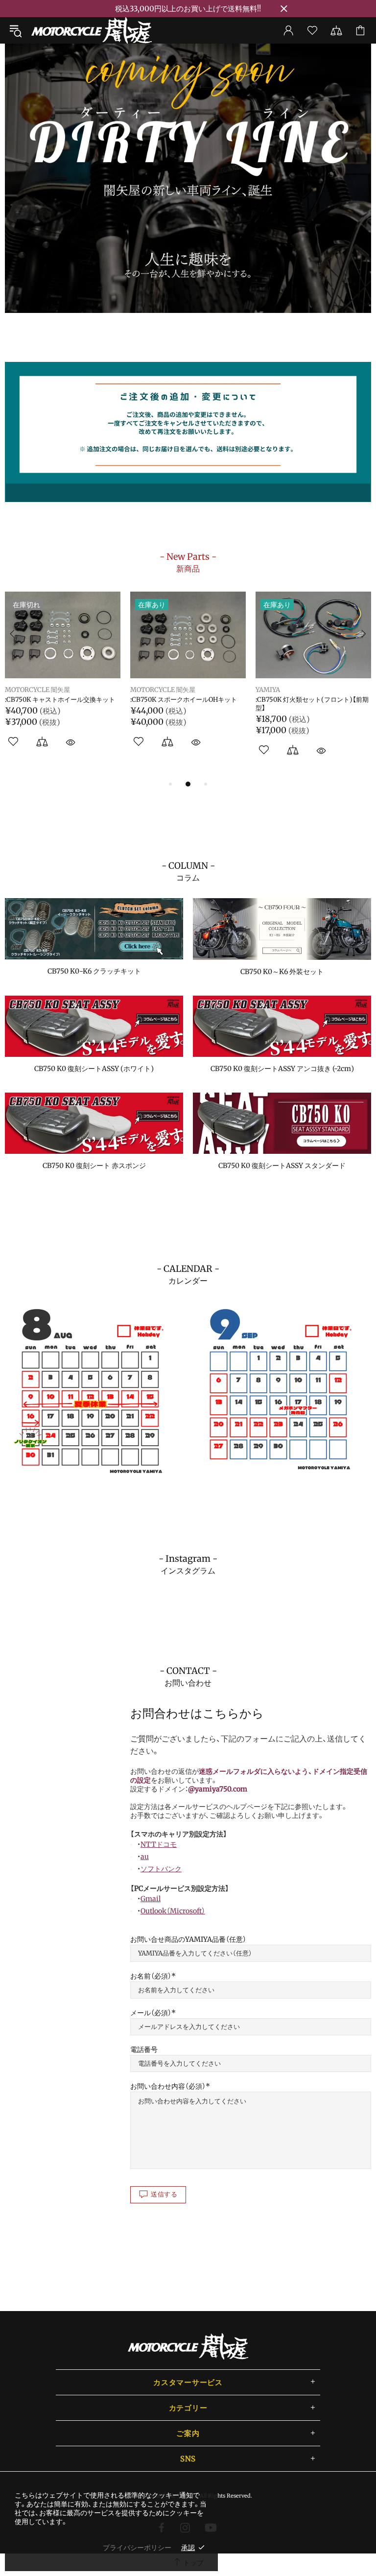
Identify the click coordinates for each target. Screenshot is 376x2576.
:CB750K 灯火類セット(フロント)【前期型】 (312, 704)
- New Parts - (188, 562)
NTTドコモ (159, 1844)
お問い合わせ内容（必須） (168, 2086)
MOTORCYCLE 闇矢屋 (92, 30)
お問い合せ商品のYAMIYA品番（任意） (188, 1939)
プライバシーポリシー (137, 2548)
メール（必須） (151, 2013)
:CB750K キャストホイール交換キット (60, 700)
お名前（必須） (151, 1976)
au (145, 1857)
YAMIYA (268, 690)
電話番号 (144, 2050)
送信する (164, 2194)
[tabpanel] (188, 178)
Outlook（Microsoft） (173, 1911)
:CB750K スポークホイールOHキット (184, 700)
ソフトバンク (161, 1869)
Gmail (151, 1899)
